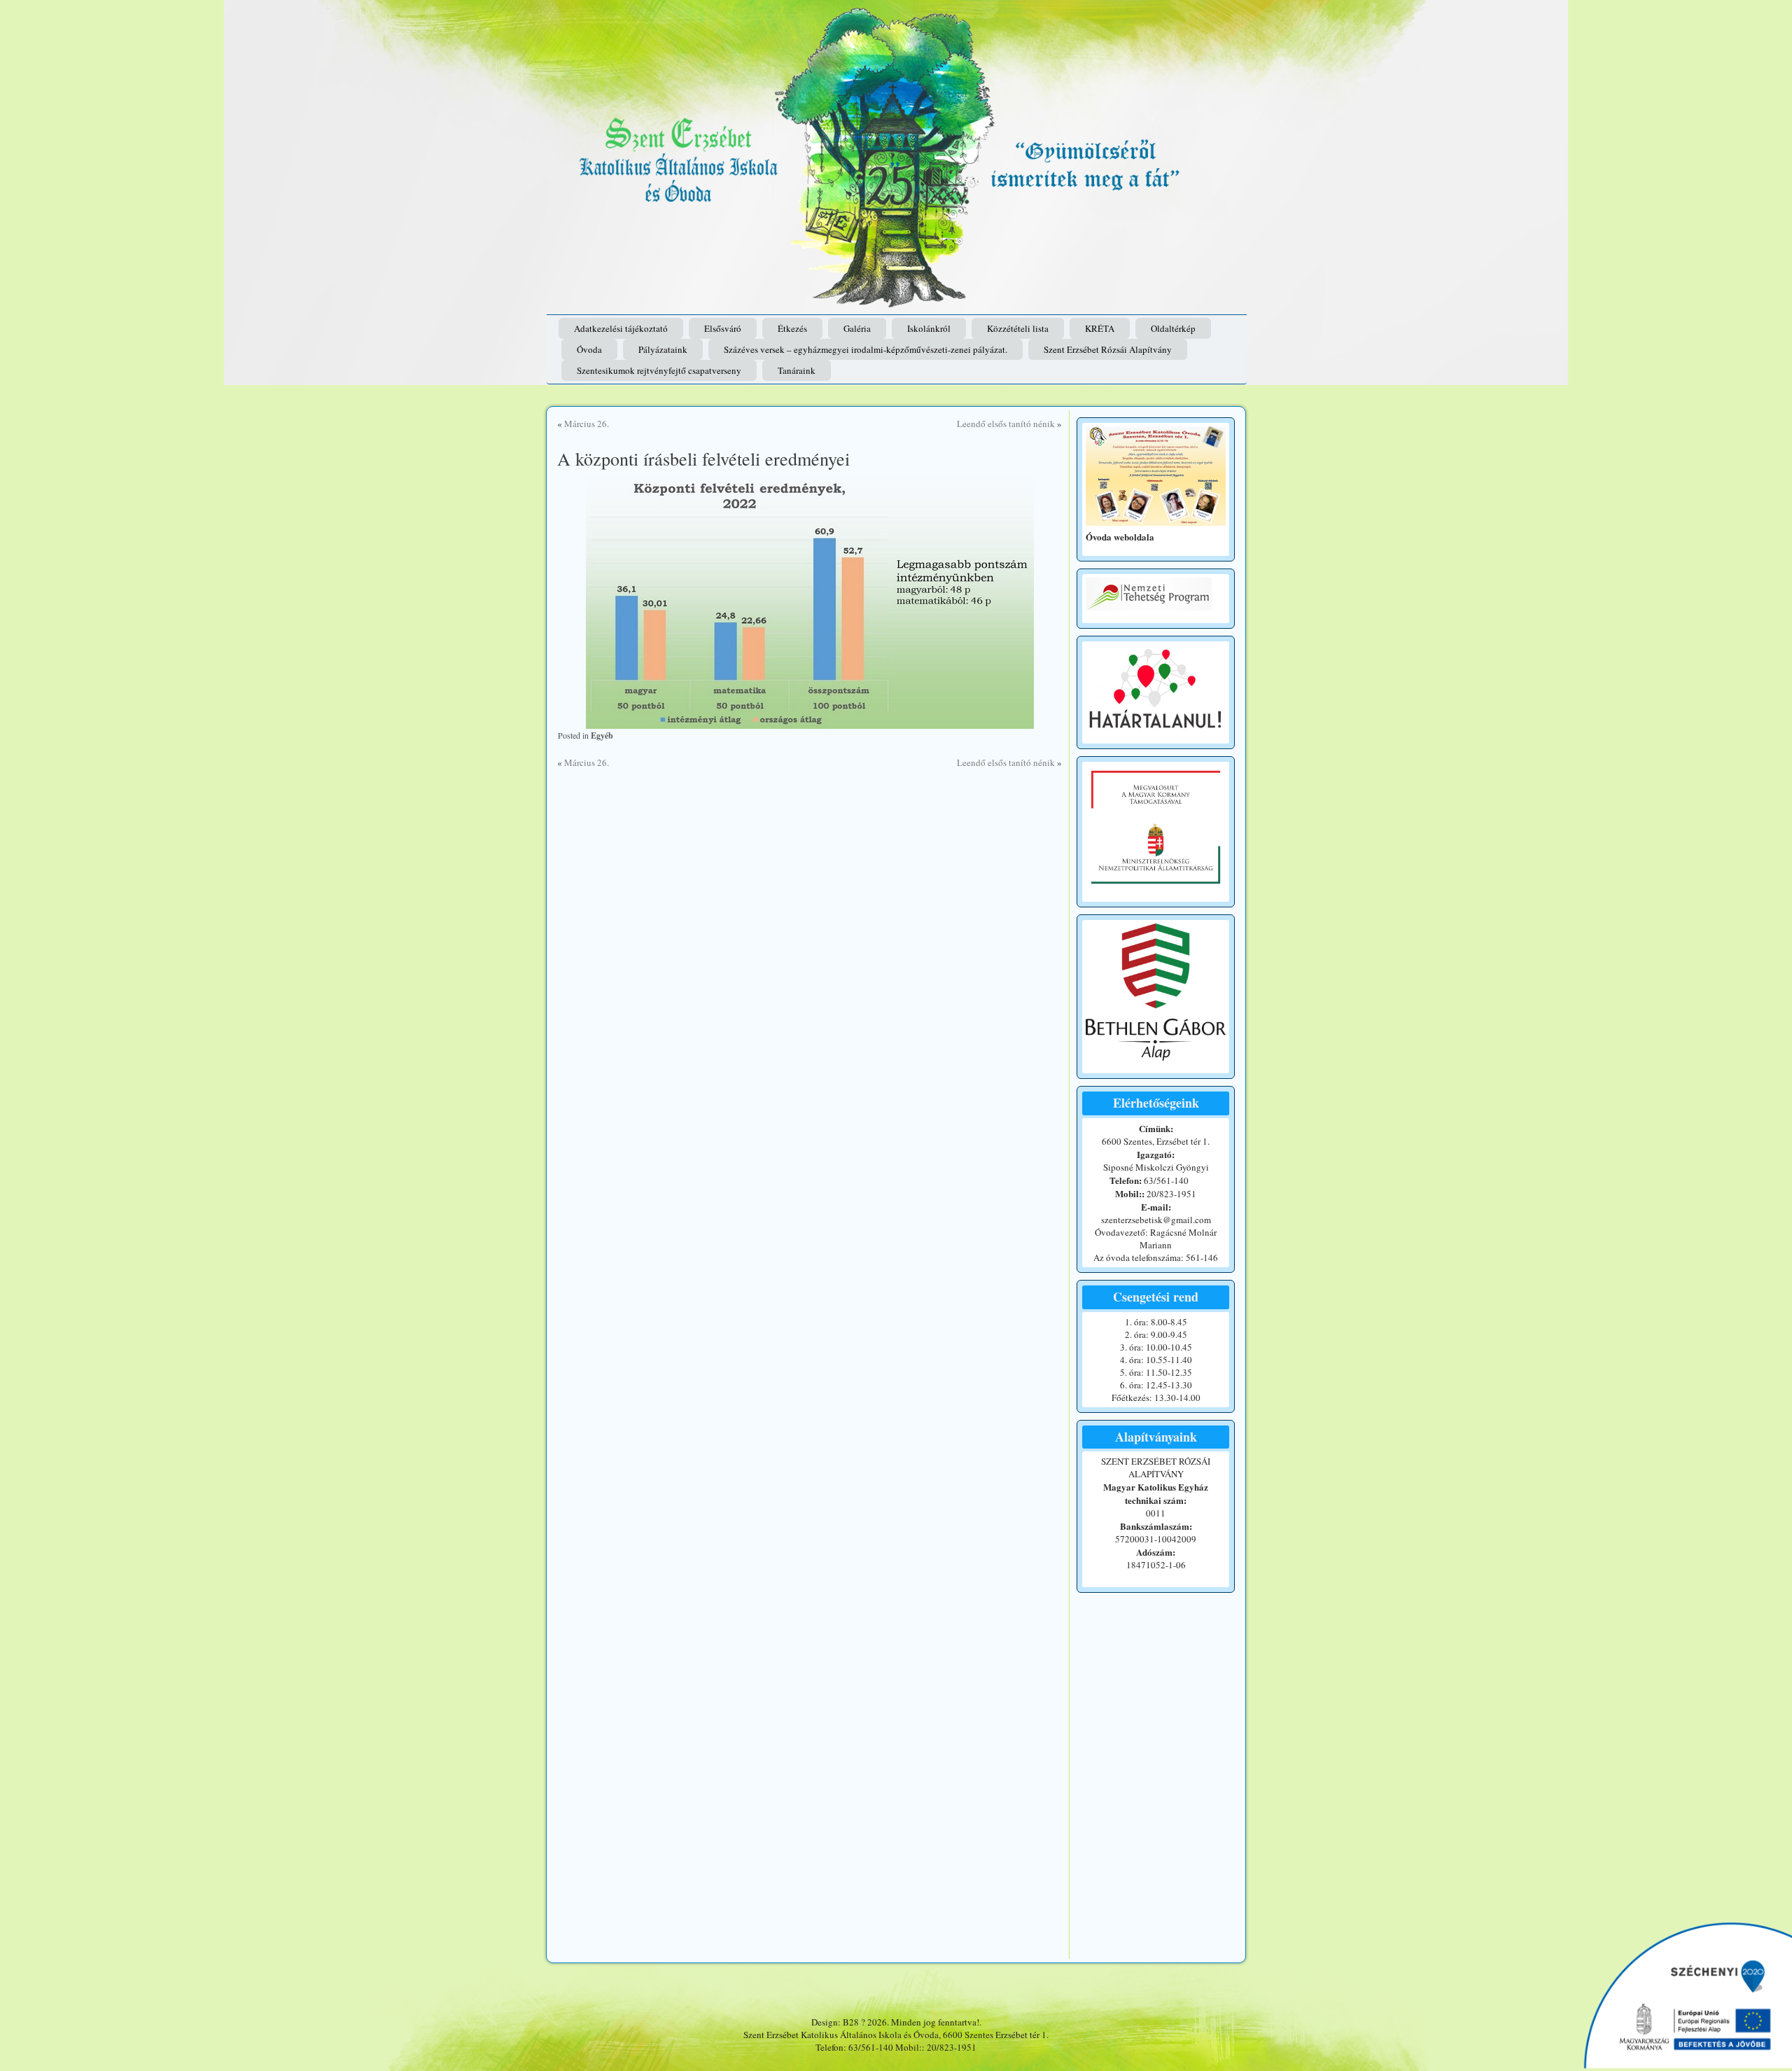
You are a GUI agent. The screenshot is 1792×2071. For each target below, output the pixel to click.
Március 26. (587, 424)
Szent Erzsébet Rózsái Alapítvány (1108, 349)
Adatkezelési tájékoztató (621, 328)
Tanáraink (797, 370)
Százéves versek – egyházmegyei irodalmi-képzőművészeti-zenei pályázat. (866, 349)
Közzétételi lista (1018, 328)
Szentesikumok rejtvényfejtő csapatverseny (659, 370)
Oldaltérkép (1173, 328)
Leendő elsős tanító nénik (1006, 424)
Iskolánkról (929, 328)
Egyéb (602, 735)
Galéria (857, 328)
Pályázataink (663, 349)
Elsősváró (723, 328)
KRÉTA (1100, 328)
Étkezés (792, 328)
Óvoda (589, 349)
